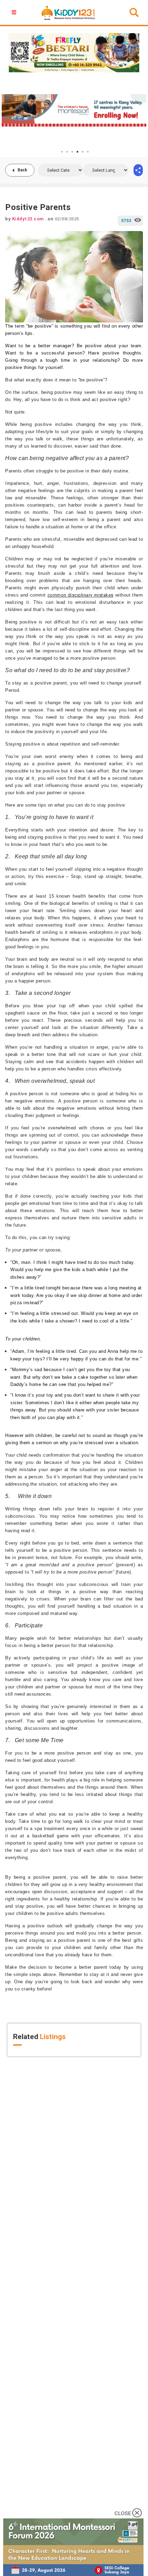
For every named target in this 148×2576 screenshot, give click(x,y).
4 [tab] (77, 152)
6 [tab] (88, 152)
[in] (138, 170)
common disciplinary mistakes (81, 595)
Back (22, 170)
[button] (15, 12)
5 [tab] (83, 152)
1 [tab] (62, 152)
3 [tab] (72, 152)
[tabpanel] (74, 110)
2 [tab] (67, 152)
